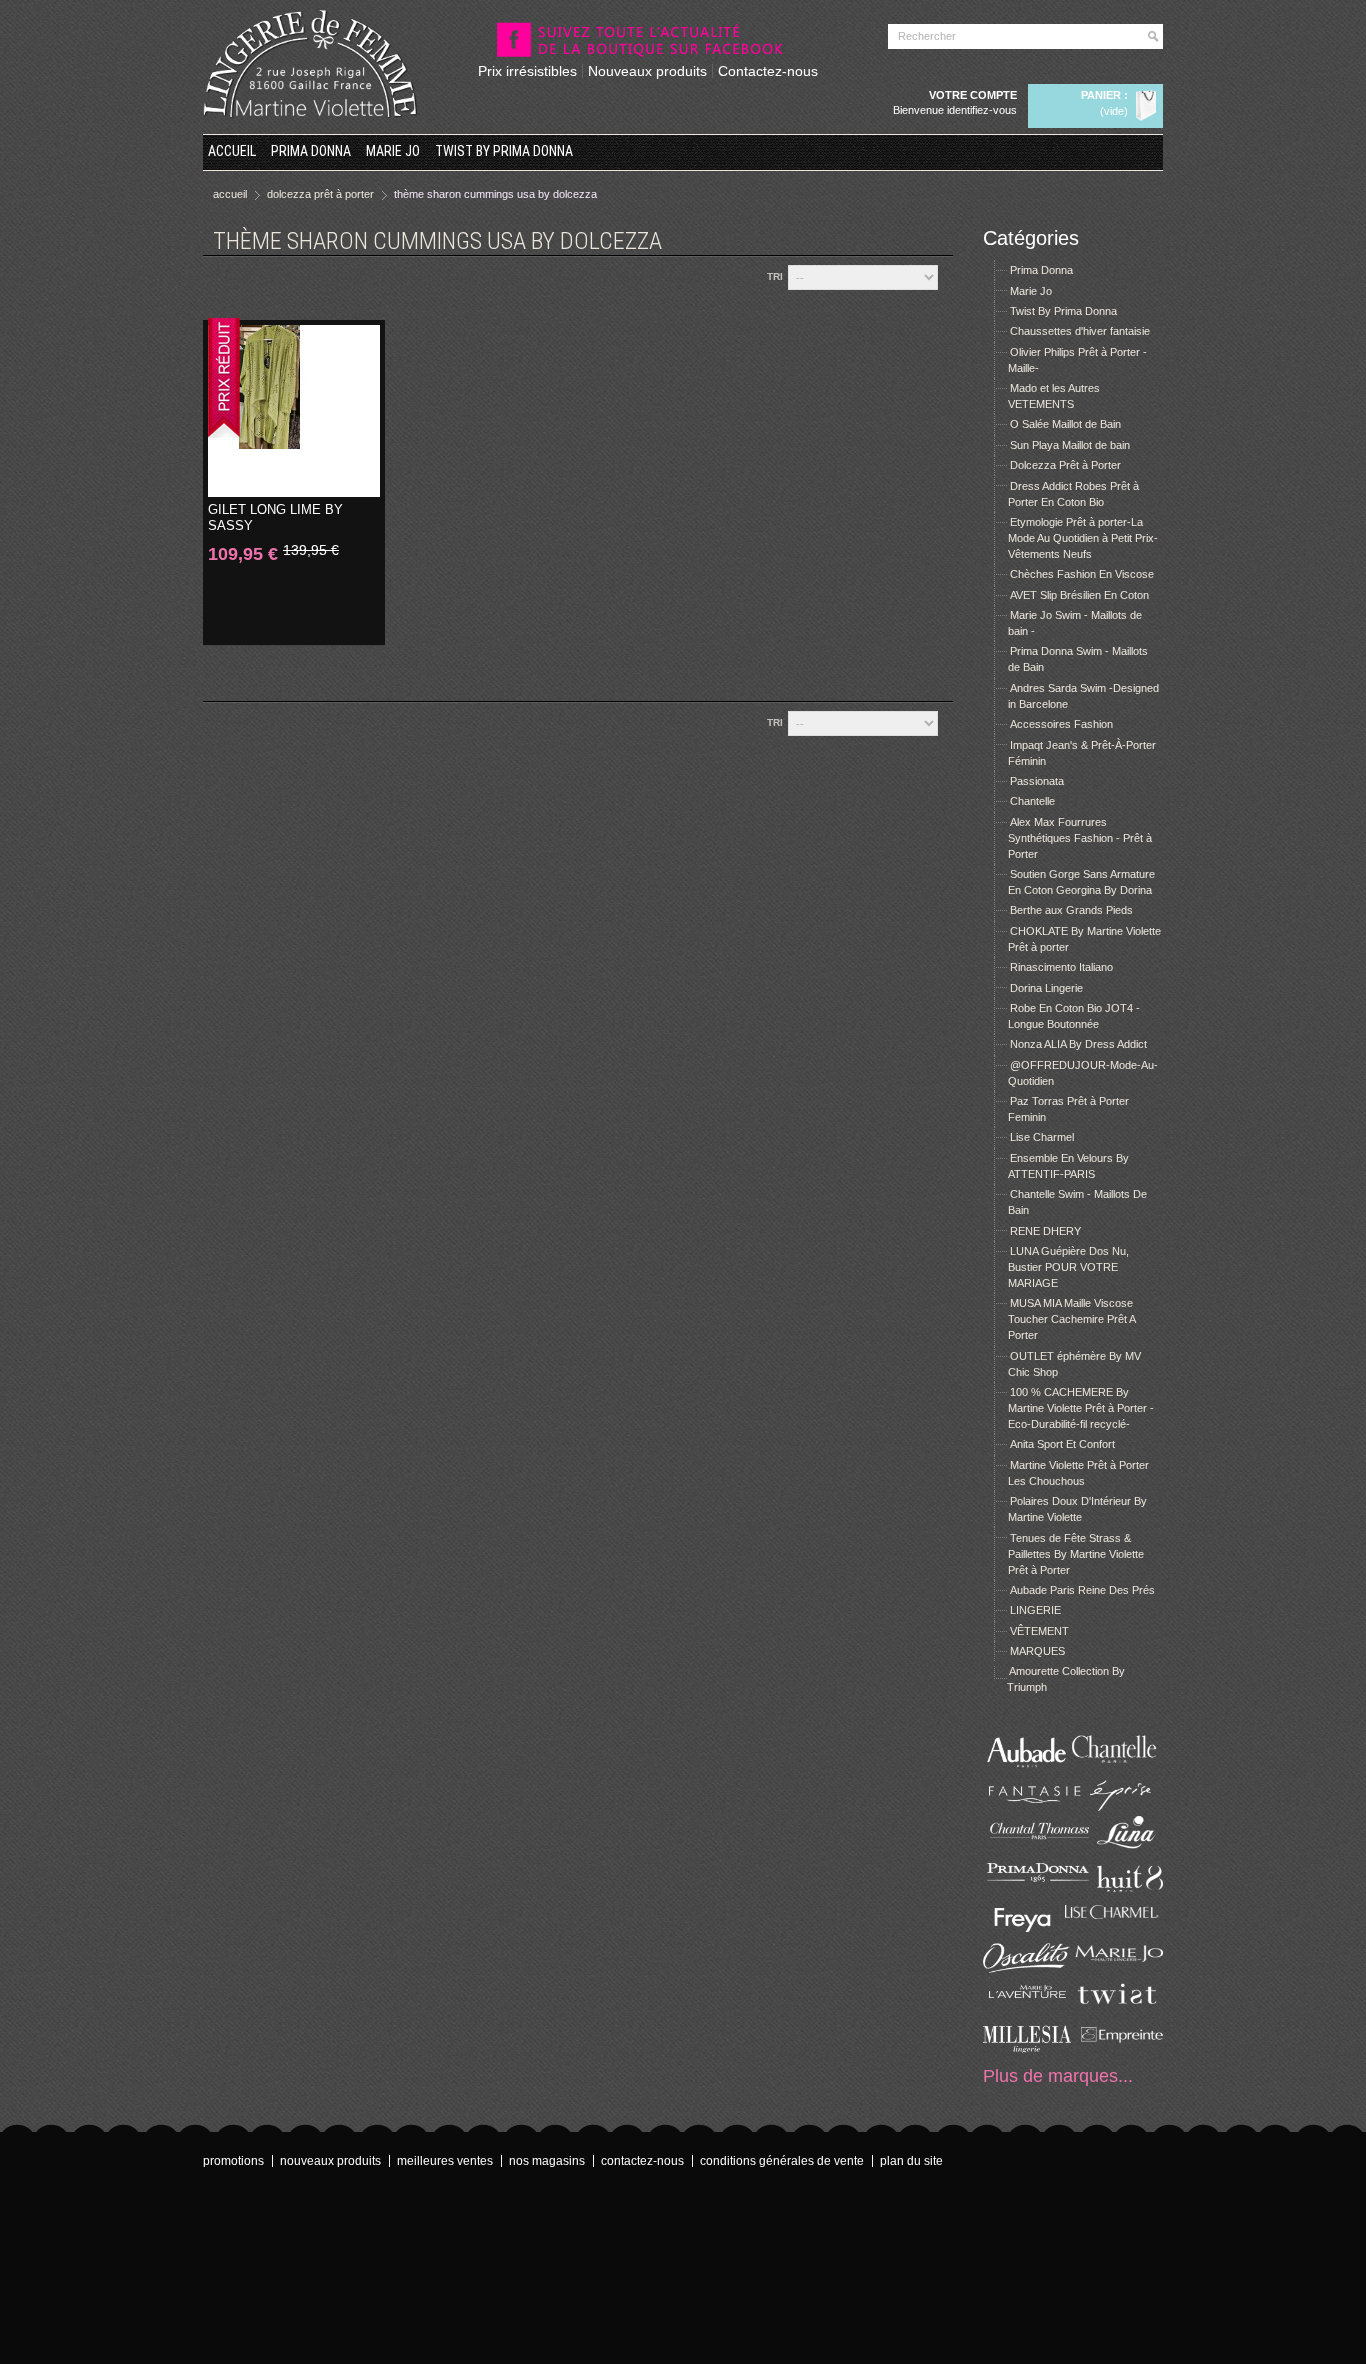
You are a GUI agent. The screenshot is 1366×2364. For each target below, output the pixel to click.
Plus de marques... (1058, 2076)
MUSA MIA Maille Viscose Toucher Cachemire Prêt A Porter (1071, 1319)
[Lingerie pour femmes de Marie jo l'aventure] (1028, 2009)
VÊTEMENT (1039, 1631)
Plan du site (911, 2161)
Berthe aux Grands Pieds (1071, 910)
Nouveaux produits (647, 71)
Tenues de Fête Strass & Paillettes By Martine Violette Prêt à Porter (1076, 1554)
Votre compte (973, 95)
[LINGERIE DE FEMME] (310, 64)
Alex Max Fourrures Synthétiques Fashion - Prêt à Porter (1080, 838)
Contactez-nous (768, 71)
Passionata (1037, 781)
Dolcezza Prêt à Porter (1065, 465)
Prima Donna (311, 151)
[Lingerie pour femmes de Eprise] (1118, 1807)
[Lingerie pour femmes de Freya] (1028, 1928)
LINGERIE (1035, 1610)
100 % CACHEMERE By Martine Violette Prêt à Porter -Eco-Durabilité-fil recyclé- (1081, 1408)
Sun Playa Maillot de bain (1070, 445)
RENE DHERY (1045, 1231)
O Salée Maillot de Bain (1065, 424)
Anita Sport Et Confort (1062, 1444)
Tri (775, 276)
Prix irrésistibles (527, 71)
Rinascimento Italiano (1061, 967)
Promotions (233, 2161)
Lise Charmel (1042, 1137)
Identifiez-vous (982, 110)
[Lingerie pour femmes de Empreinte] (1118, 2049)
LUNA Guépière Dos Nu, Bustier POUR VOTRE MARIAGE (1068, 1267)
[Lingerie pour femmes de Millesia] (1028, 2049)
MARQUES (1037, 1651)
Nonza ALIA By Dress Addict (1078, 1044)
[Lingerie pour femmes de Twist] (1118, 2009)
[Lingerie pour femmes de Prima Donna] (1028, 1888)
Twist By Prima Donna (504, 151)
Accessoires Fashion (1061, 724)
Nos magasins (547, 2161)
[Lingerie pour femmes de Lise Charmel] (1118, 1928)
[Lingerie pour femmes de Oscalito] (1028, 1969)
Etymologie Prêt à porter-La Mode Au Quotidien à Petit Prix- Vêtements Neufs (1083, 538)
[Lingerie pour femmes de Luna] (1118, 1848)
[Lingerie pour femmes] (1118, 1767)
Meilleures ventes (445, 2161)
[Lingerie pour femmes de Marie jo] (1118, 1969)
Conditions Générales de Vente (782, 2161)
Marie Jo (393, 151)
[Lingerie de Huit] (1118, 1888)
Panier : (1104, 95)
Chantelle (1032, 801)
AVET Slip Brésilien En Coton (1079, 595)
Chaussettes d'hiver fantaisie (1080, 331)
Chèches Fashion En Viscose (1082, 574)
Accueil (232, 151)
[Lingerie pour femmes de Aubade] (1028, 1767)
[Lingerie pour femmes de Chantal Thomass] (1028, 1848)
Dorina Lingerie (1046, 988)
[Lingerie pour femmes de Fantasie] (1028, 1807)
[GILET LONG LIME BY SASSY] (294, 411)
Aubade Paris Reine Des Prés (1082, 1590)
